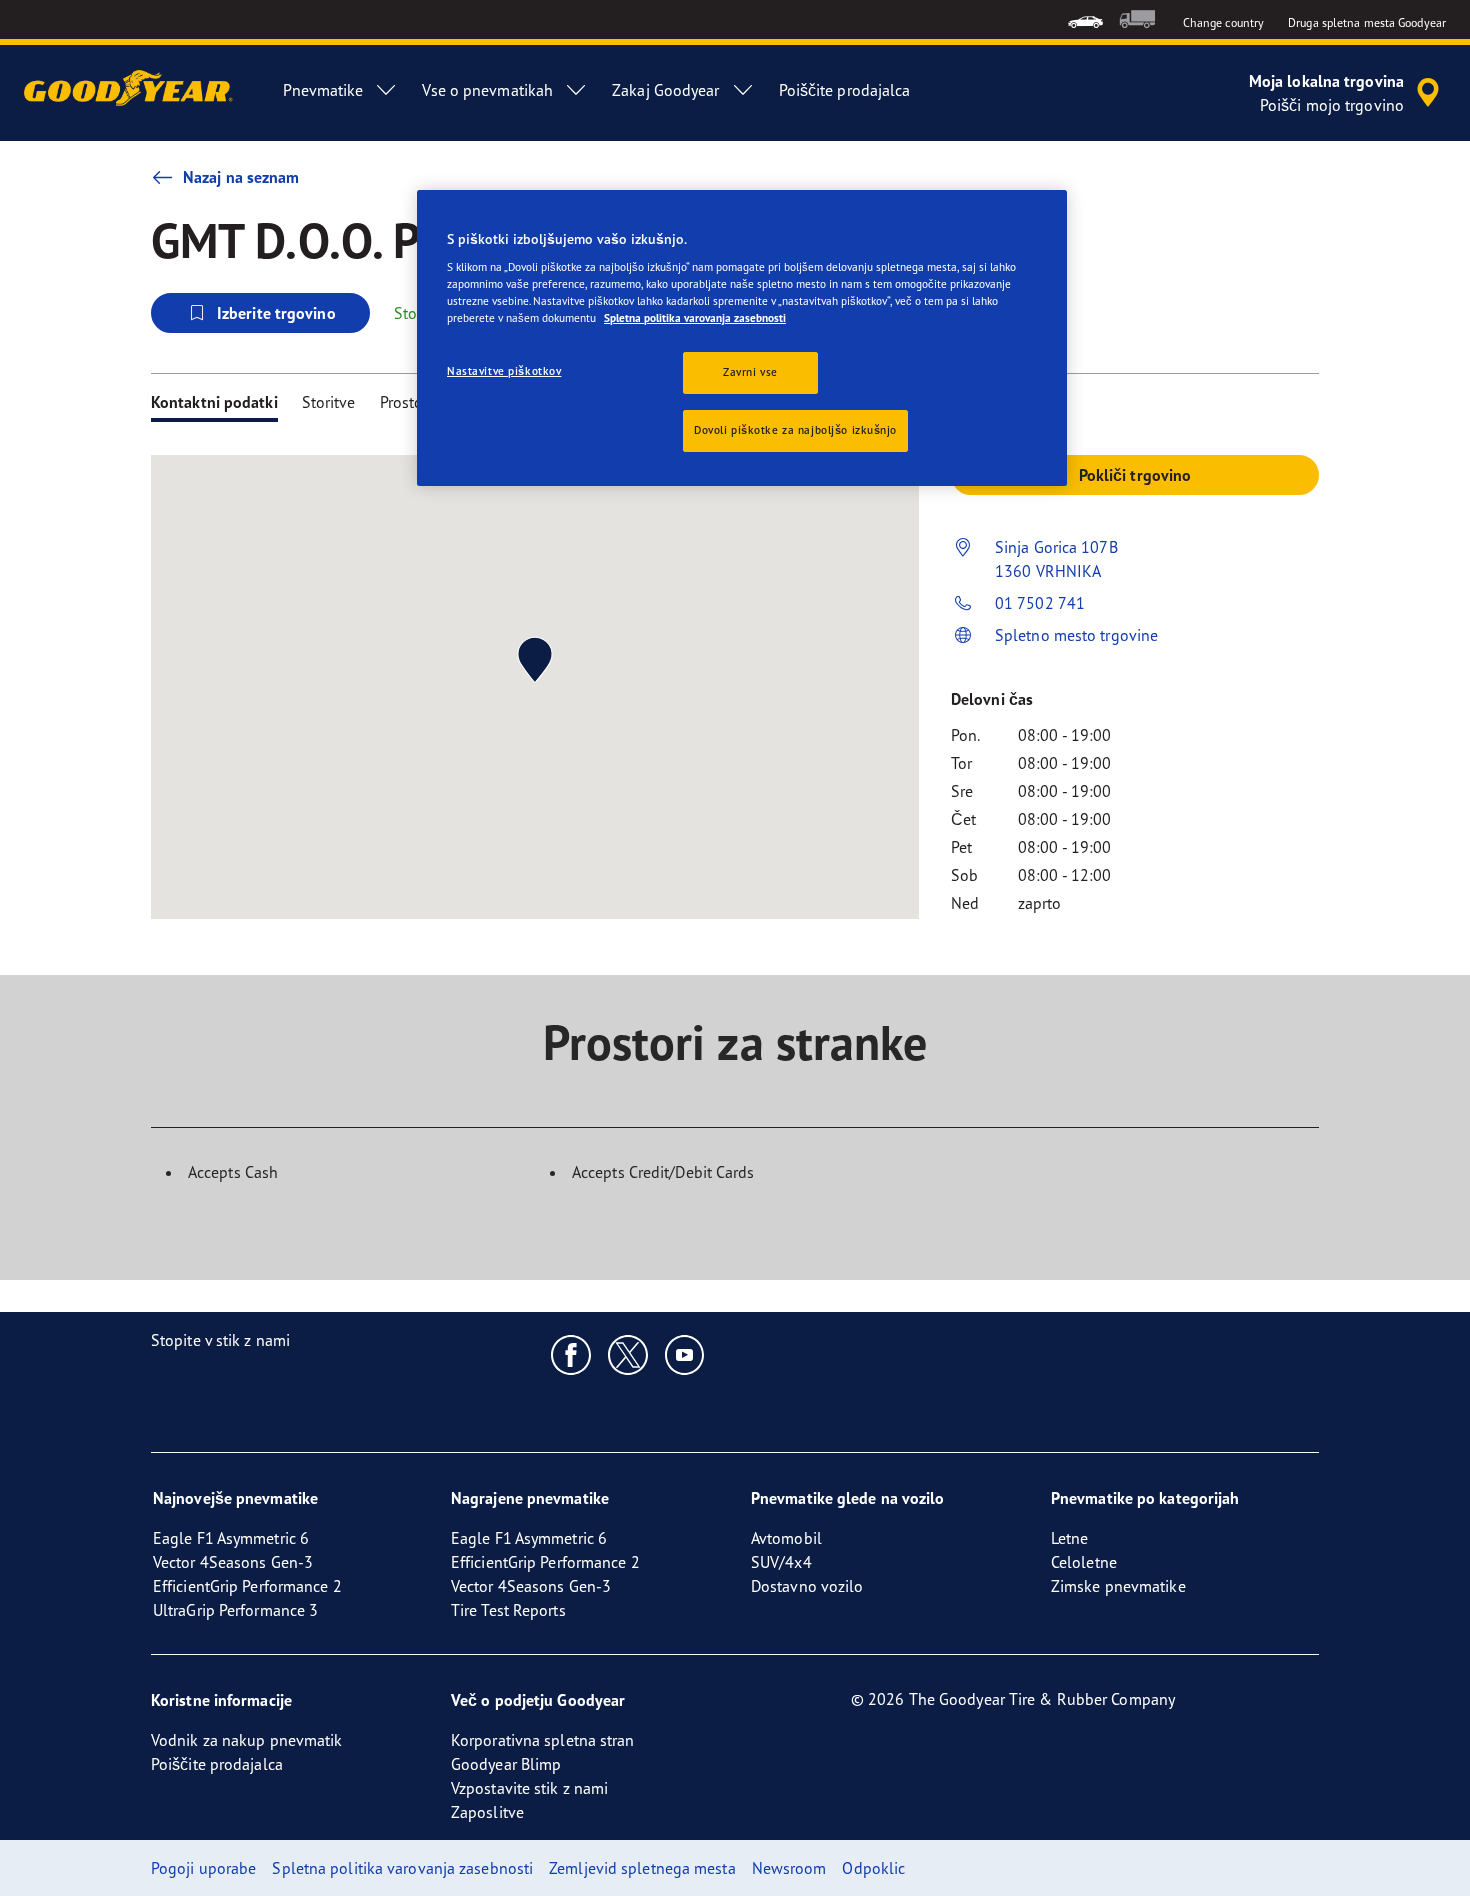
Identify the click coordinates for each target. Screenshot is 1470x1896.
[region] (742, 338)
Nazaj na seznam (241, 177)
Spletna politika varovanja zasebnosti (695, 318)
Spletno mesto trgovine (1076, 635)
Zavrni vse (750, 372)
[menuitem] (1085, 19)
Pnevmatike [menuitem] (323, 90)
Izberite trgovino (276, 313)
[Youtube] (685, 1354)
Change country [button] (1223, 22)
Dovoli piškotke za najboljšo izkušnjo (795, 430)
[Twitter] (628, 1354)
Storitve (329, 402)
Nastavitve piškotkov (504, 371)
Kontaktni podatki (214, 402)
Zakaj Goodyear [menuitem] (665, 90)
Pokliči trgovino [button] (1135, 475)
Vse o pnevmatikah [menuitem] (487, 90)
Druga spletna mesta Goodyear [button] (1367, 22)
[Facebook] (571, 1354)
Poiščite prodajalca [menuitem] (845, 90)
